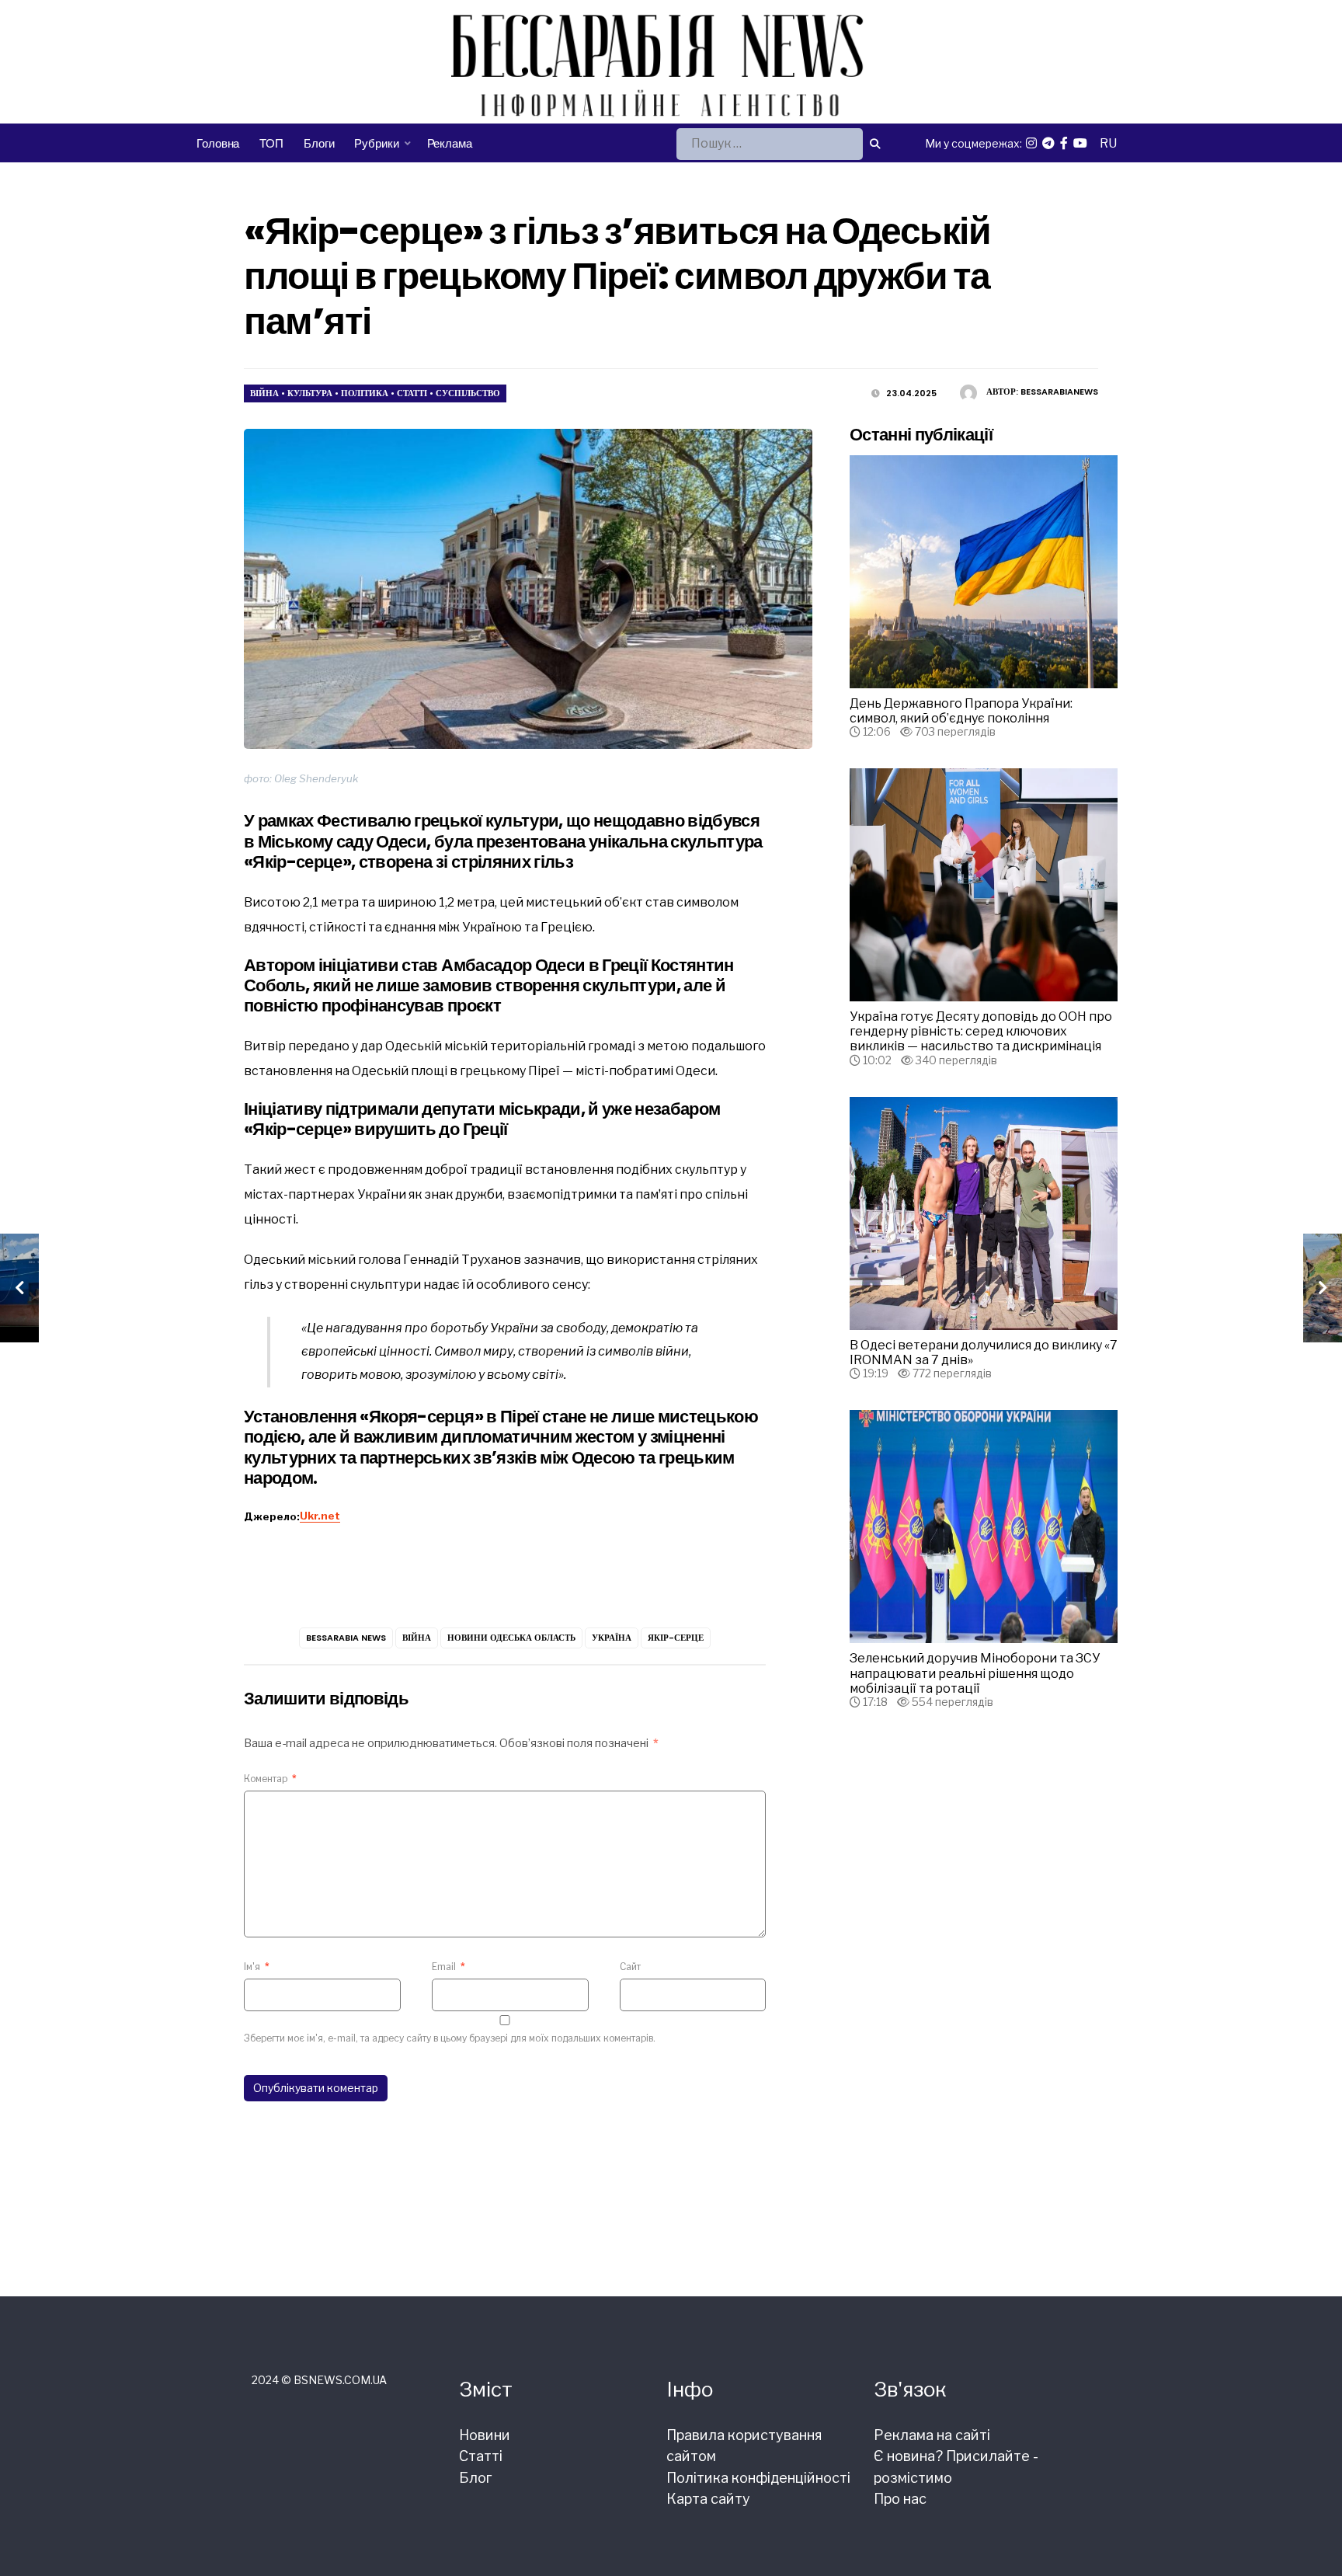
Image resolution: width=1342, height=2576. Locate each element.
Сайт (630, 1967)
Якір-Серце (676, 1638)
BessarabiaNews (1059, 392)
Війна (264, 393)
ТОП (271, 143)
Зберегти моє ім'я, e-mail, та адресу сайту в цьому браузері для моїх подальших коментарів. (450, 2038)
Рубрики (376, 143)
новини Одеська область (511, 1638)
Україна (612, 1638)
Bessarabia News (346, 1638)
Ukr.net (320, 1516)
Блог (475, 2478)
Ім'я (257, 1967)
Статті (412, 393)
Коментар (270, 1779)
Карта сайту (708, 2499)
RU (1108, 143)
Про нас (900, 2499)
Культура (310, 393)
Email (448, 1967)
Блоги (319, 143)
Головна (218, 143)
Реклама (450, 143)
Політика (365, 393)
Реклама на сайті (932, 2435)
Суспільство (468, 393)
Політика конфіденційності (758, 2478)
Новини (485, 2435)
